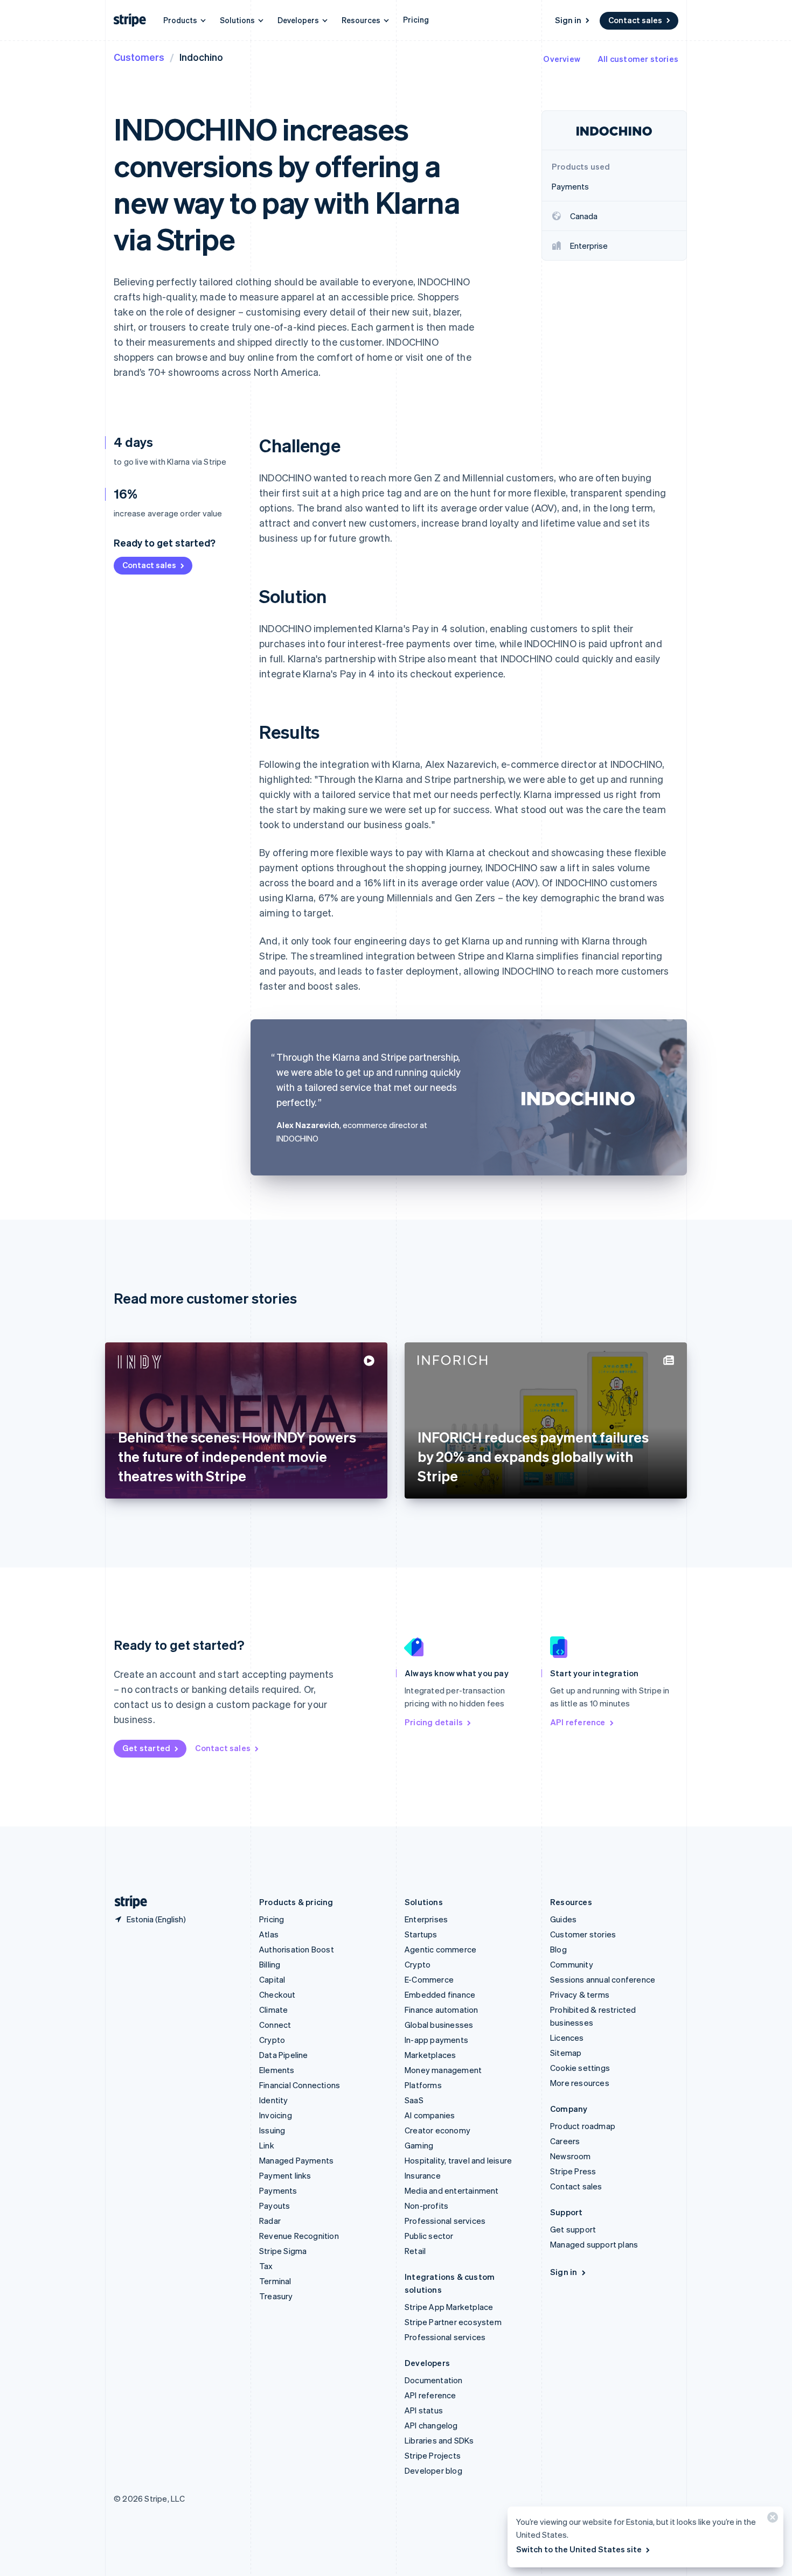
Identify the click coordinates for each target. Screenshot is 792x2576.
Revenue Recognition (299, 2236)
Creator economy (437, 2130)
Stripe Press (573, 2171)
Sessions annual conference (603, 1979)
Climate (273, 2010)
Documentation (434, 2380)
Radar (270, 2221)
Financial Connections (300, 2085)
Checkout (277, 1994)
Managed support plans (594, 2244)
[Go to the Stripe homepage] (127, 1902)
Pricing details (434, 1722)
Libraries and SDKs (439, 2440)
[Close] (771, 2520)
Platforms (423, 2085)
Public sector (429, 2236)
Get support (573, 2229)
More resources (580, 2083)
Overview (562, 59)
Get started (146, 1748)
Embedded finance (440, 1994)
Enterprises (426, 1919)
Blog (558, 1949)
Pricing (416, 19)
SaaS (414, 2100)
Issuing (272, 2130)
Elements (277, 2070)
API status (424, 2410)
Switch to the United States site (579, 2549)
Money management (443, 2070)
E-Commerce (429, 1979)
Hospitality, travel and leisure (458, 2160)
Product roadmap (583, 2126)
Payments (278, 2190)
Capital (272, 1979)
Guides (563, 1919)
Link (267, 2145)
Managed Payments (296, 2160)
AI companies (430, 2115)
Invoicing (276, 2115)
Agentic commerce (440, 1949)
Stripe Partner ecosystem (453, 2322)
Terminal (275, 2281)
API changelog (431, 2425)
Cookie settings (580, 2068)
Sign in (568, 20)
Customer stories (583, 1934)
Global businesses (439, 2025)
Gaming (419, 2145)
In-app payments (436, 2040)
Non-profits (426, 2206)
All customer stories (638, 59)
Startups (421, 1934)
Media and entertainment (452, 2190)
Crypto (272, 2040)
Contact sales (635, 20)
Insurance (423, 2175)
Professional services (445, 2221)
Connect (275, 2025)
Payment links (285, 2175)
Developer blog (433, 2470)
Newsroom (571, 2156)
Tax (266, 2266)
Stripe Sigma (283, 2251)
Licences (567, 2038)
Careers (565, 2141)
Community (572, 1964)
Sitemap (566, 2053)
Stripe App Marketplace (449, 2307)
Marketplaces (430, 2055)
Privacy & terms (580, 1994)
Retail (415, 2251)
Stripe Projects (433, 2455)
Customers (139, 57)
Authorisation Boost (297, 1949)
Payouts (275, 2206)
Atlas (269, 1934)
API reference (578, 1722)
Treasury (276, 2296)
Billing (270, 1964)
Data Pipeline (284, 2055)
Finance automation (442, 2010)
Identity (274, 2100)
